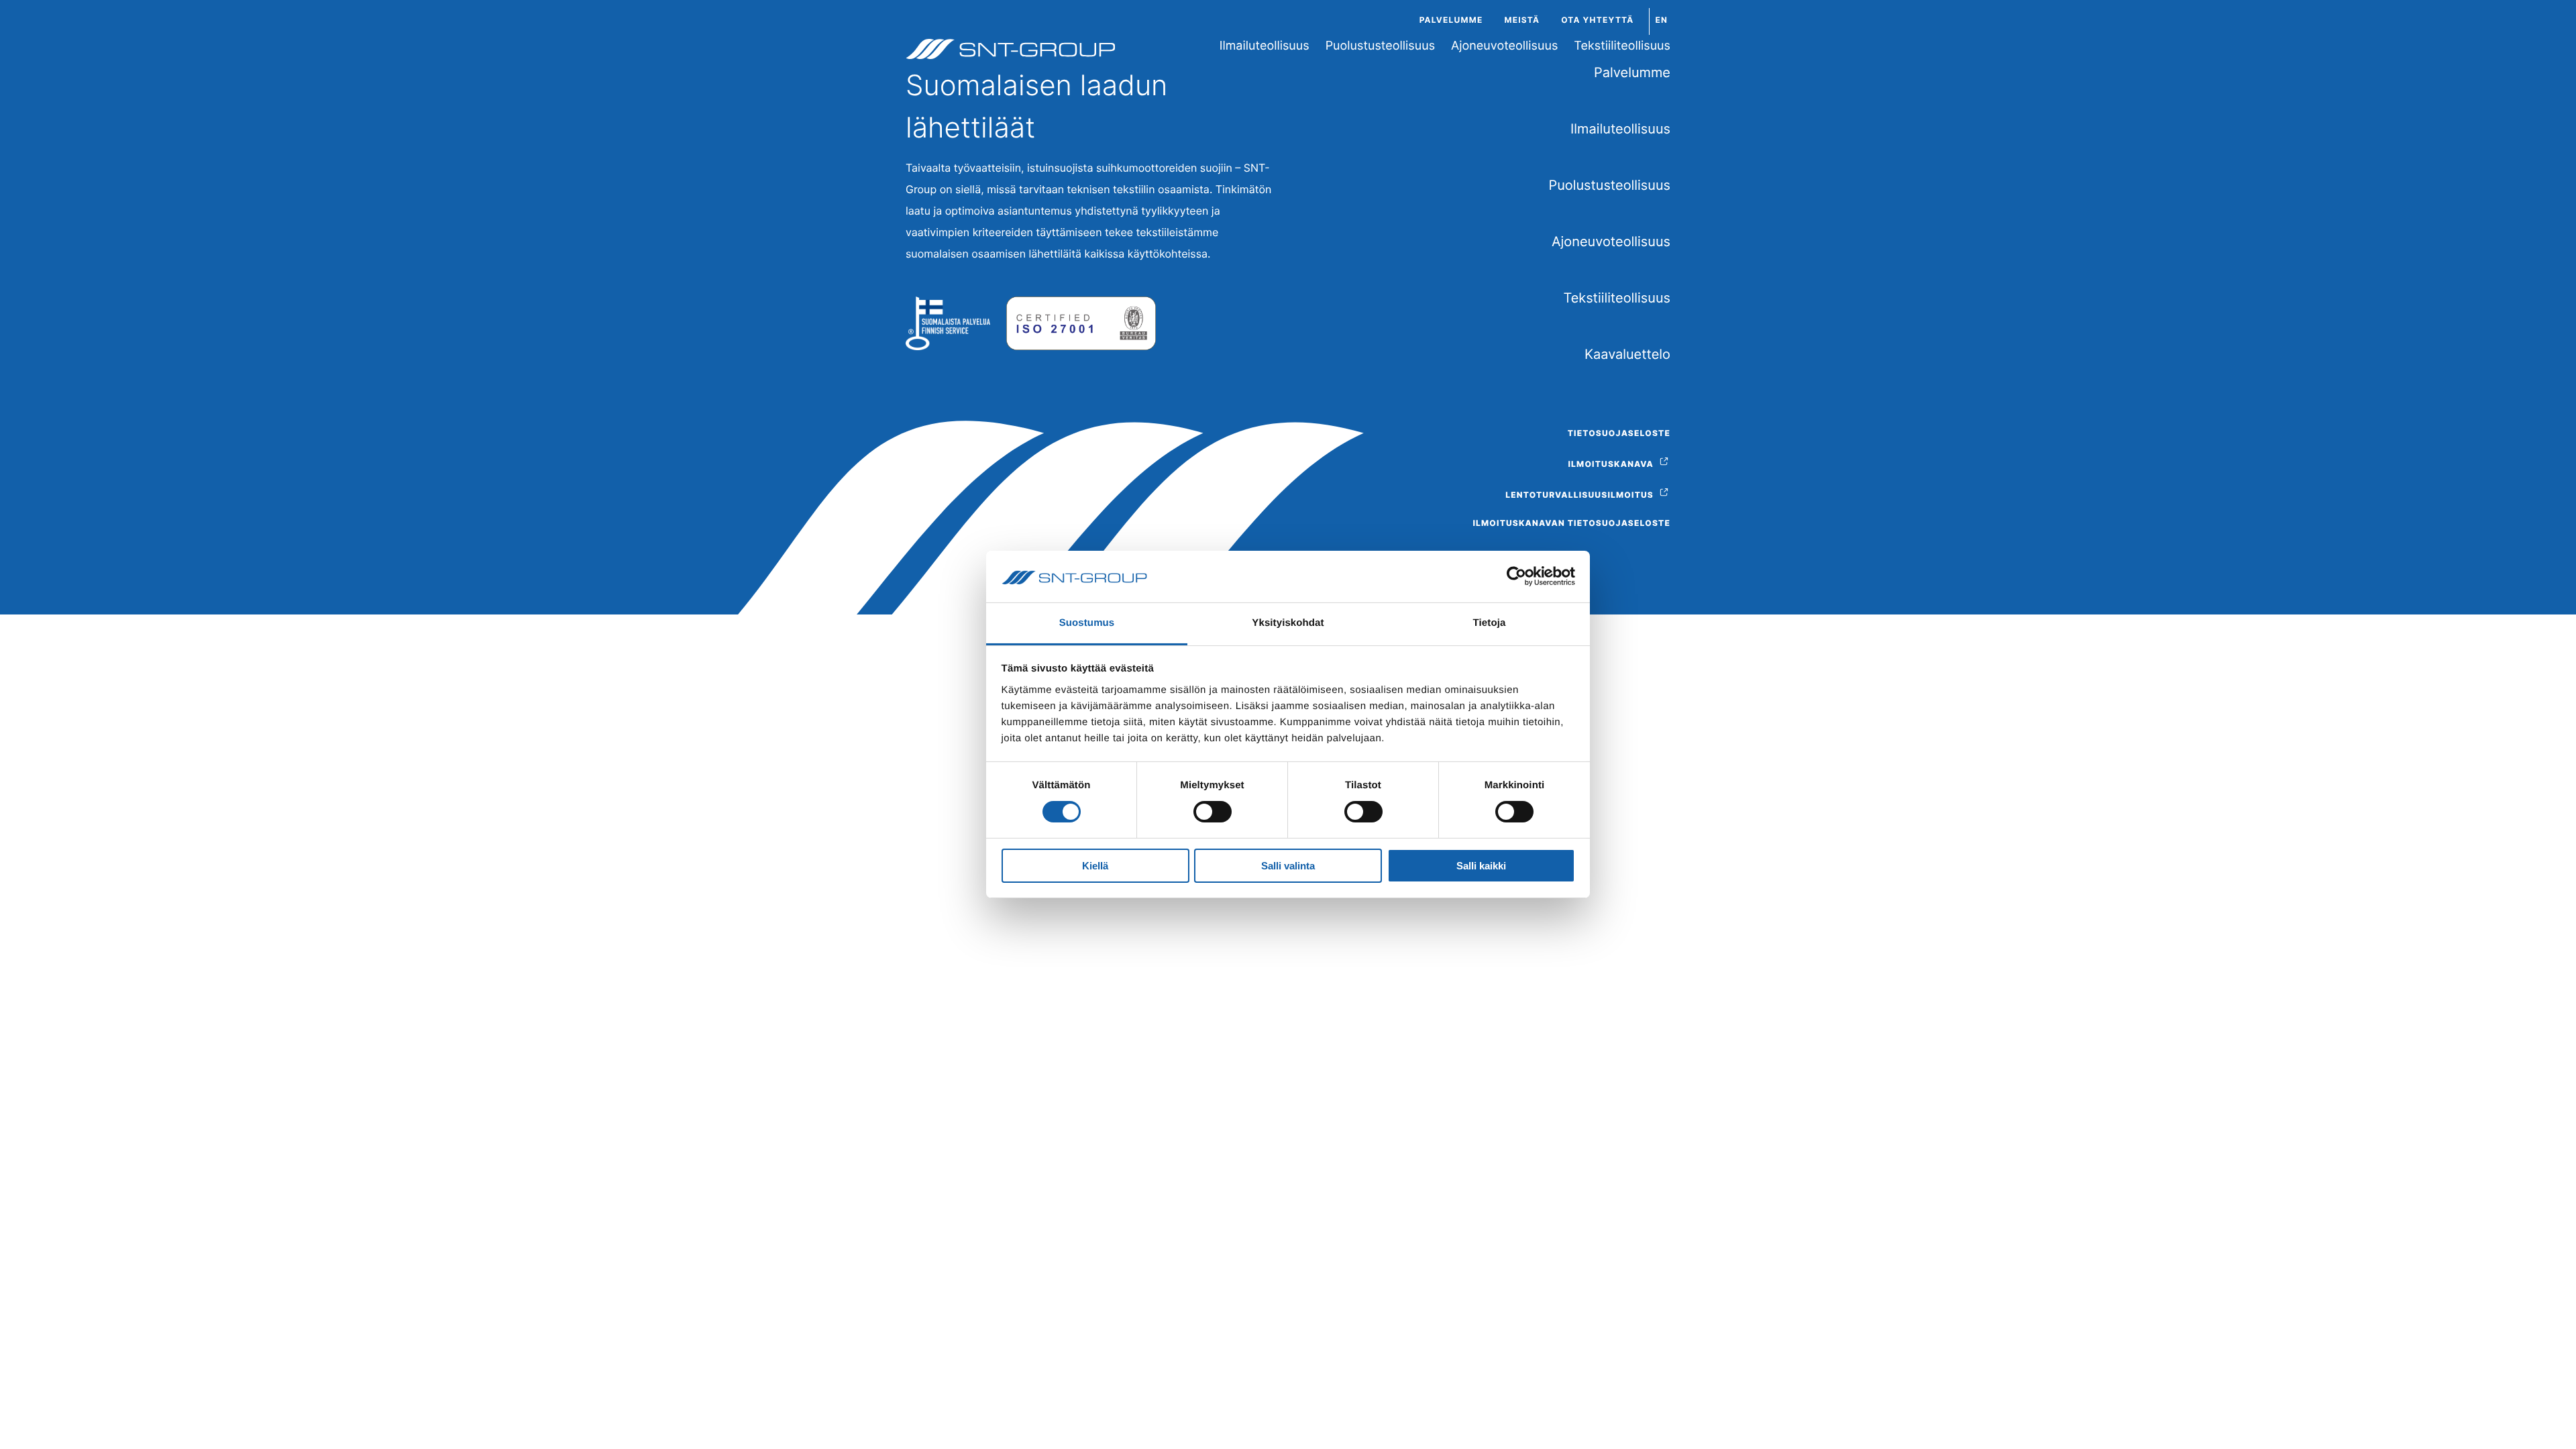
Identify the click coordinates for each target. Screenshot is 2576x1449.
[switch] (1213, 812)
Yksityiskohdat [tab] (1288, 623)
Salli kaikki (1481, 866)
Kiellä (1095, 866)
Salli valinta (1288, 866)
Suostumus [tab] (1087, 623)
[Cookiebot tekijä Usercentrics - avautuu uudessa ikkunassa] (1516, 576)
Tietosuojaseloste (1619, 433)
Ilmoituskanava (1611, 464)
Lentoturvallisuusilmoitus (1579, 495)
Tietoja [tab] (1490, 623)
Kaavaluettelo (1627, 354)
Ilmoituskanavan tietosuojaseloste (1571, 523)
